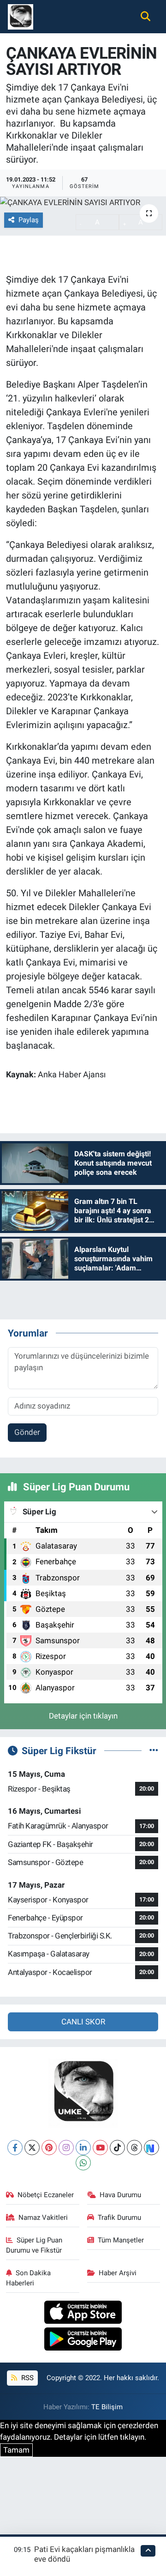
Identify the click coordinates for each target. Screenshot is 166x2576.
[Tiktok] (117, 2148)
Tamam (16, 2450)
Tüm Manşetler (121, 2240)
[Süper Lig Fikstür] (154, 1750)
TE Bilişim (107, 2407)
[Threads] (134, 2148)
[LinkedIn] (83, 2148)
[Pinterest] (49, 2148)
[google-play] (83, 2340)
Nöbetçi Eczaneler (46, 2195)
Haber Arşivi (118, 2273)
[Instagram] (66, 2148)
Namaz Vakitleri (43, 2218)
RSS (27, 2378)
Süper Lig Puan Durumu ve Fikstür (34, 2245)
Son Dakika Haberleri (29, 2278)
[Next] (151, 2148)
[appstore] (83, 2314)
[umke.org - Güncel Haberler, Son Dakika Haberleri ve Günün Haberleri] (21, 16)
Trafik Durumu (119, 2218)
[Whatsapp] (83, 2163)
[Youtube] (100, 2148)
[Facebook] (15, 2148)
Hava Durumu (120, 2195)
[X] (32, 2148)
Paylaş (29, 220)
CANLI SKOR (83, 2022)
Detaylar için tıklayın (83, 1716)
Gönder (27, 1432)
